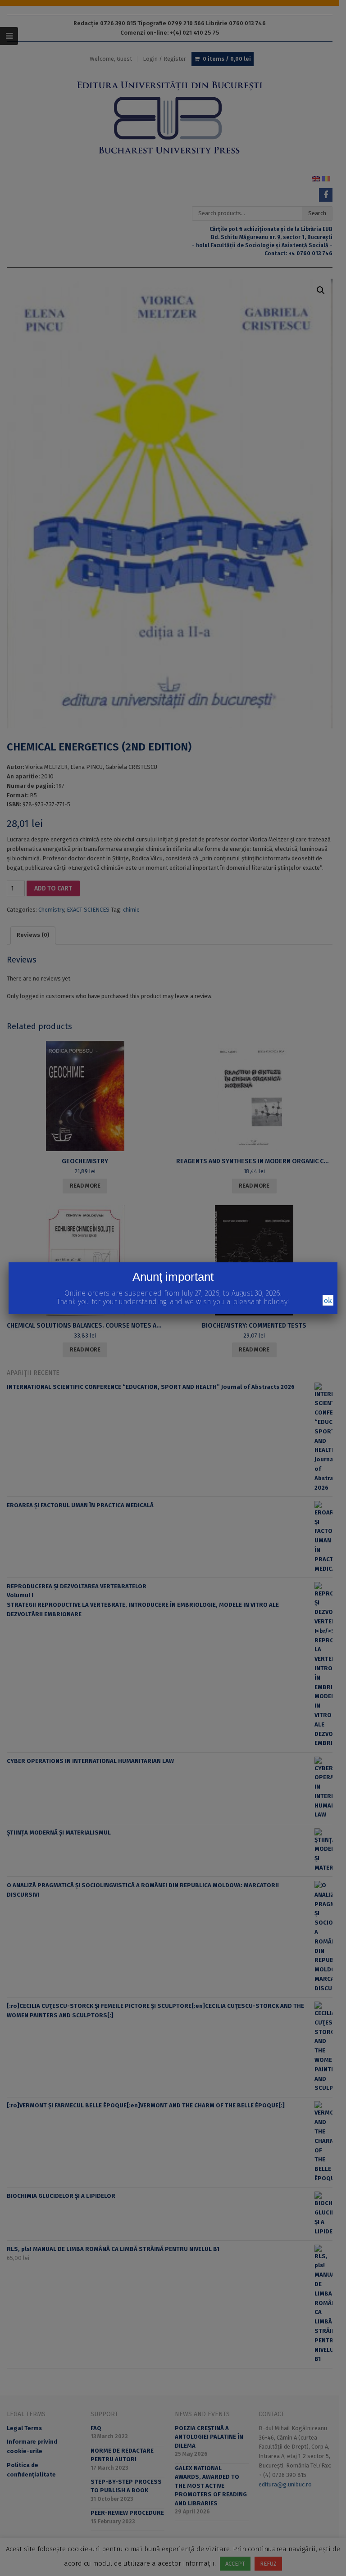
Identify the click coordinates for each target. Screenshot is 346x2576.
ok (328, 1300)
